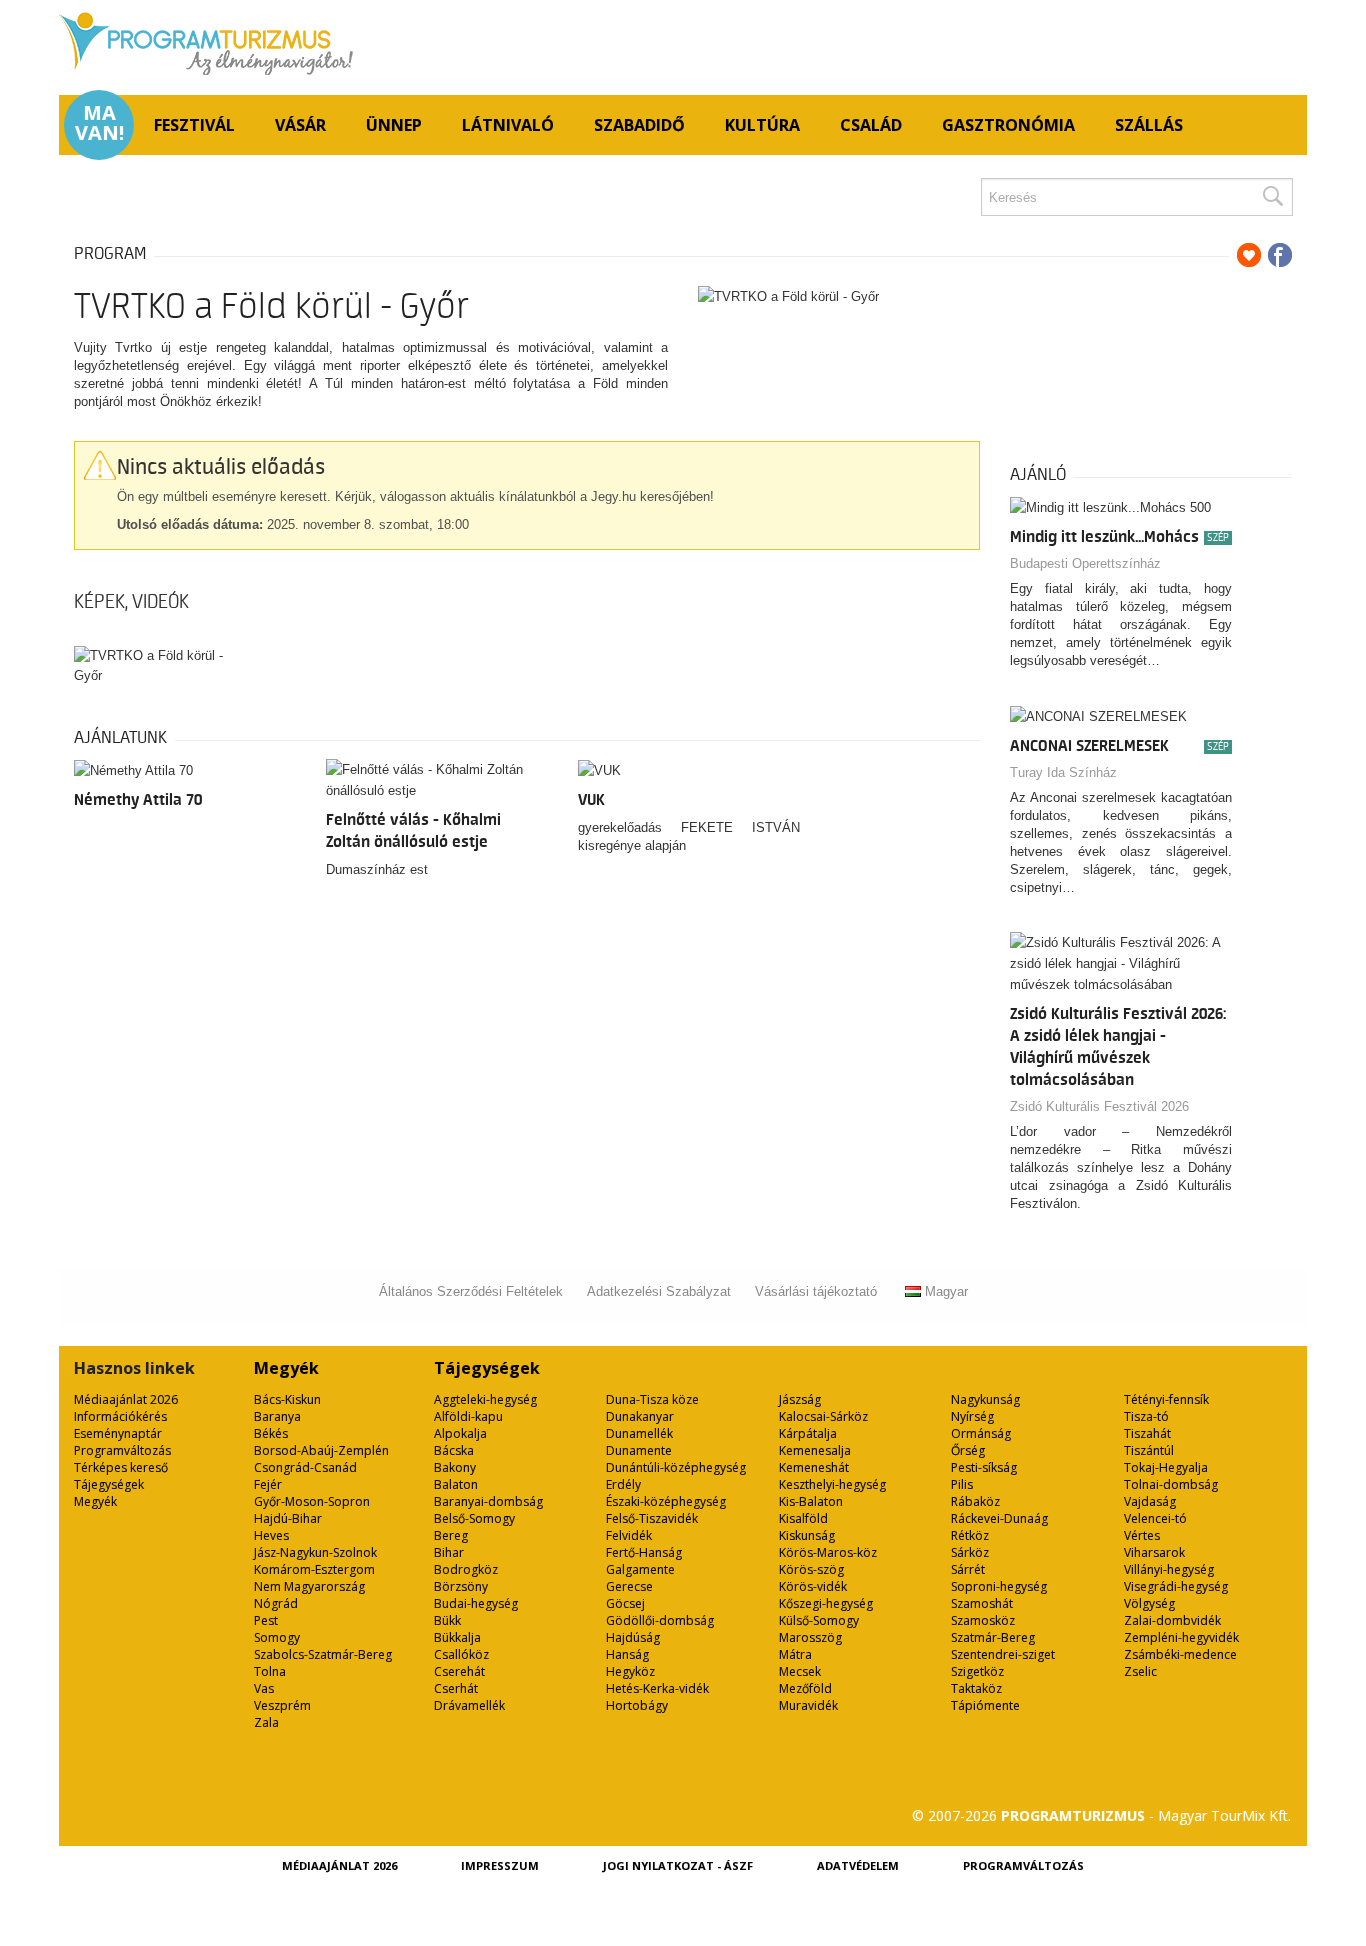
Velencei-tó (1155, 1518)
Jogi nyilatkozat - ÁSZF (678, 1865)
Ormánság (981, 1433)
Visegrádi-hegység (1176, 1586)
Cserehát (459, 1671)
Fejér (268, 1484)
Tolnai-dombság (1171, 1484)
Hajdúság (633, 1637)
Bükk (447, 1620)
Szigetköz (977, 1671)
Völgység (1149, 1603)
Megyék (95, 1501)
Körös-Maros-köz (828, 1552)
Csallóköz (461, 1654)
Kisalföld (803, 1518)
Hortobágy (637, 1705)
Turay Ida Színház (1063, 772)
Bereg (451, 1535)
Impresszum (500, 1865)
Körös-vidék (813, 1586)
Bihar (449, 1552)
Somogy (277, 1637)
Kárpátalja (808, 1433)
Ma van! (99, 123)
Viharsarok (1154, 1552)
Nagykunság (985, 1399)
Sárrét (968, 1569)
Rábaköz (975, 1501)
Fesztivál (194, 125)
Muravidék (808, 1705)
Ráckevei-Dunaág (999, 1518)
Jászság (800, 1399)
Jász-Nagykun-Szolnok (315, 1552)
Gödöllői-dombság (660, 1620)
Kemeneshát (814, 1467)
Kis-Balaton (811, 1501)
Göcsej (625, 1603)
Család (871, 125)
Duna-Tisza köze (652, 1399)
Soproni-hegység (999, 1586)
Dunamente (639, 1450)
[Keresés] (1272, 197)
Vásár (300, 125)
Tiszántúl (1149, 1450)
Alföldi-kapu (468, 1416)
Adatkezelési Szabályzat (659, 1291)
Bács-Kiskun (287, 1399)
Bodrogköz (466, 1569)
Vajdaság (1150, 1501)
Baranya (277, 1416)
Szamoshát (982, 1603)
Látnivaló (508, 125)
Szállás (1149, 125)
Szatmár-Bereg (993, 1637)
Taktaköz (976, 1688)
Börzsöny (461, 1586)
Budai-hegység (476, 1603)
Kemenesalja (815, 1450)
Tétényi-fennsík (1166, 1399)
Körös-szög (811, 1569)
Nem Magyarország (309, 1586)
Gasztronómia (1008, 125)
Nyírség (972, 1416)
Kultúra (762, 125)
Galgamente (640, 1569)
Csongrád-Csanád (305, 1467)
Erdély (623, 1484)
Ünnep (394, 125)
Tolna (270, 1671)
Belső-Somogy (474, 1518)
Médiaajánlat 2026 (126, 1399)
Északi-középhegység (666, 1501)
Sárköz (970, 1552)
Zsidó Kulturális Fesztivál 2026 (1099, 1106)
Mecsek (800, 1671)
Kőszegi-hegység (826, 1603)
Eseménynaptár (118, 1433)
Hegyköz (630, 1671)
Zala (266, 1722)
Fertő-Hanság (644, 1552)
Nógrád (276, 1603)
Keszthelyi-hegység (832, 1484)
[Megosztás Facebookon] (1280, 255)
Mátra (795, 1654)
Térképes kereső (121, 1467)
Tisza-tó (1146, 1416)
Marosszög (810, 1637)
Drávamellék (469, 1705)
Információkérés (120, 1416)
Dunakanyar (640, 1416)
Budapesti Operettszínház (1085, 563)
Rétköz (970, 1535)
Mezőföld (805, 1688)
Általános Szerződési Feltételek (471, 1291)
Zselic (1140, 1671)
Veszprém (282, 1705)
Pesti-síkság (984, 1467)
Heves (271, 1535)
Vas (264, 1688)
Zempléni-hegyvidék (1181, 1637)
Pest (266, 1620)
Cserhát (456, 1688)
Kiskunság (807, 1535)
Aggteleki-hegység (485, 1399)
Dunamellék (639, 1433)
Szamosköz (983, 1620)
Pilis (962, 1484)
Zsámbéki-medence (1180, 1654)
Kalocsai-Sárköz (823, 1416)
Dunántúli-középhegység (676, 1467)
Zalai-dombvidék (1172, 1620)
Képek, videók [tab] (131, 602)
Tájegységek (109, 1484)
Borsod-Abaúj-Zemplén (321, 1450)
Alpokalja (460, 1433)
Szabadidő (639, 125)
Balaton (456, 1484)
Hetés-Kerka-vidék (657, 1688)
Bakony (455, 1467)
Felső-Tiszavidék (652, 1518)
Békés (271, 1433)
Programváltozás (122, 1450)
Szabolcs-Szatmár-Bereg (323, 1654)
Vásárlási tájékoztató (816, 1291)
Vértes (1142, 1535)
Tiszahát (1147, 1433)
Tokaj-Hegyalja (1166, 1467)
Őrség (968, 1450)
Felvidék (629, 1535)
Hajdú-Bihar (288, 1518)
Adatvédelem (858, 1865)
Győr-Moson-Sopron (312, 1501)
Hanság (627, 1654)
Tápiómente (985, 1705)
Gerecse (629, 1586)
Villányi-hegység (1169, 1569)
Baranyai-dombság (488, 1501)
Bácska (454, 1450)
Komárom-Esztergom (314, 1569)
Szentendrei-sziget (1003, 1654)
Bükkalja (457, 1637)
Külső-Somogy (819, 1620)
